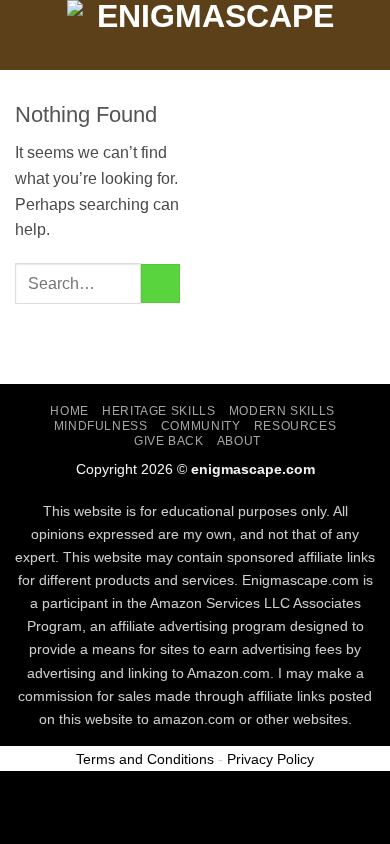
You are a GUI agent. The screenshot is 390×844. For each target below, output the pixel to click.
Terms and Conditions (145, 759)
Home (69, 411)
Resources (295, 426)
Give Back (169, 441)
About (239, 441)
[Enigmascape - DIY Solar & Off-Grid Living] (207, 35)
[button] (27, 34)
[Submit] (160, 283)
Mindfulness (101, 426)
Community (201, 426)
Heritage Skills (158, 411)
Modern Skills (282, 411)
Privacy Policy (270, 759)
